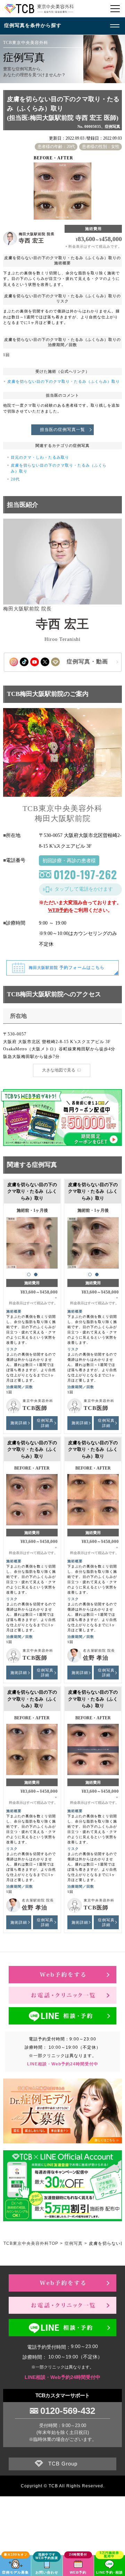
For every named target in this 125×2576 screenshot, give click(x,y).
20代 (15, 479)
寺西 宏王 (31, 241)
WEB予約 (58, 910)
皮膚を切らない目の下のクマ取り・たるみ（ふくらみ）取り (64, 381)
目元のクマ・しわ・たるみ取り (40, 457)
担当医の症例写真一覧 (62, 430)
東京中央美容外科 (38, 1401)
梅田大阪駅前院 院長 (37, 234)
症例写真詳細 (45, 1423)
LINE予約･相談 (110, 2572)
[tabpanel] (32, 1240)
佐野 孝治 (96, 1658)
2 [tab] (36, 1274)
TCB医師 (35, 1408)
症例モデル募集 (15, 2572)
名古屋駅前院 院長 (99, 1651)
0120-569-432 (68, 2411)
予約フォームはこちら (67, 968)
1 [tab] (29, 1274)
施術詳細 (19, 1423)
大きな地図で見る (59, 1070)
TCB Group (63, 2464)
